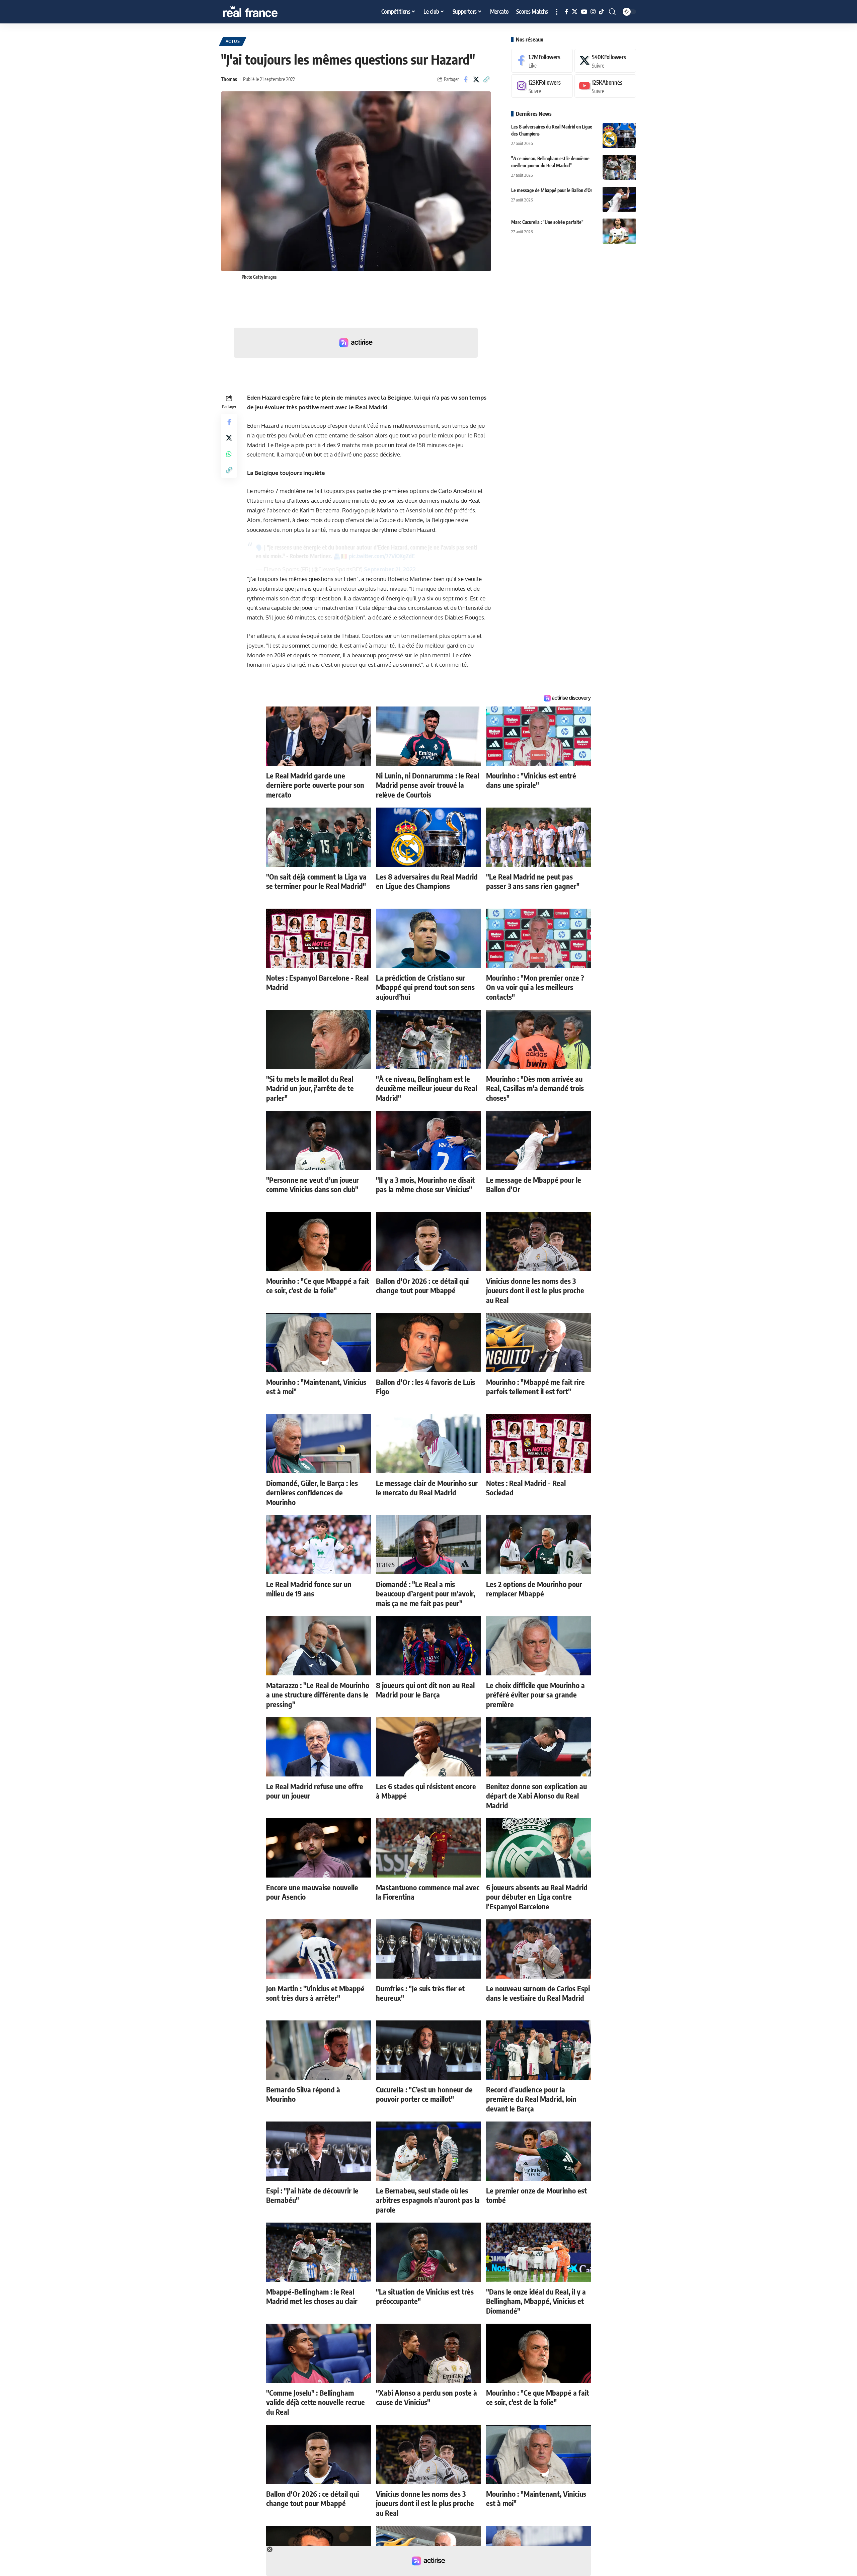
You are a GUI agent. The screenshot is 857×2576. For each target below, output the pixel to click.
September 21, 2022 (390, 569)
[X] (575, 12)
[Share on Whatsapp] (229, 454)
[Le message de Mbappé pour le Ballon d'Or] (619, 199)
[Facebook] (567, 12)
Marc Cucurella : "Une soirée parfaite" (547, 222)
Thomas (229, 79)
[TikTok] (601, 12)
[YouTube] (584, 12)
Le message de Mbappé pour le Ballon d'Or (552, 190)
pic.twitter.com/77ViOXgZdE (382, 556)
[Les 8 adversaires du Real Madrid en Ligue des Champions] (619, 136)
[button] (557, 12)
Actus (233, 41)
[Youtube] (605, 86)
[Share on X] (476, 79)
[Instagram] (593, 12)
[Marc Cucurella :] (619, 231)
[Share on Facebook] (466, 79)
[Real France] (264, 12)
